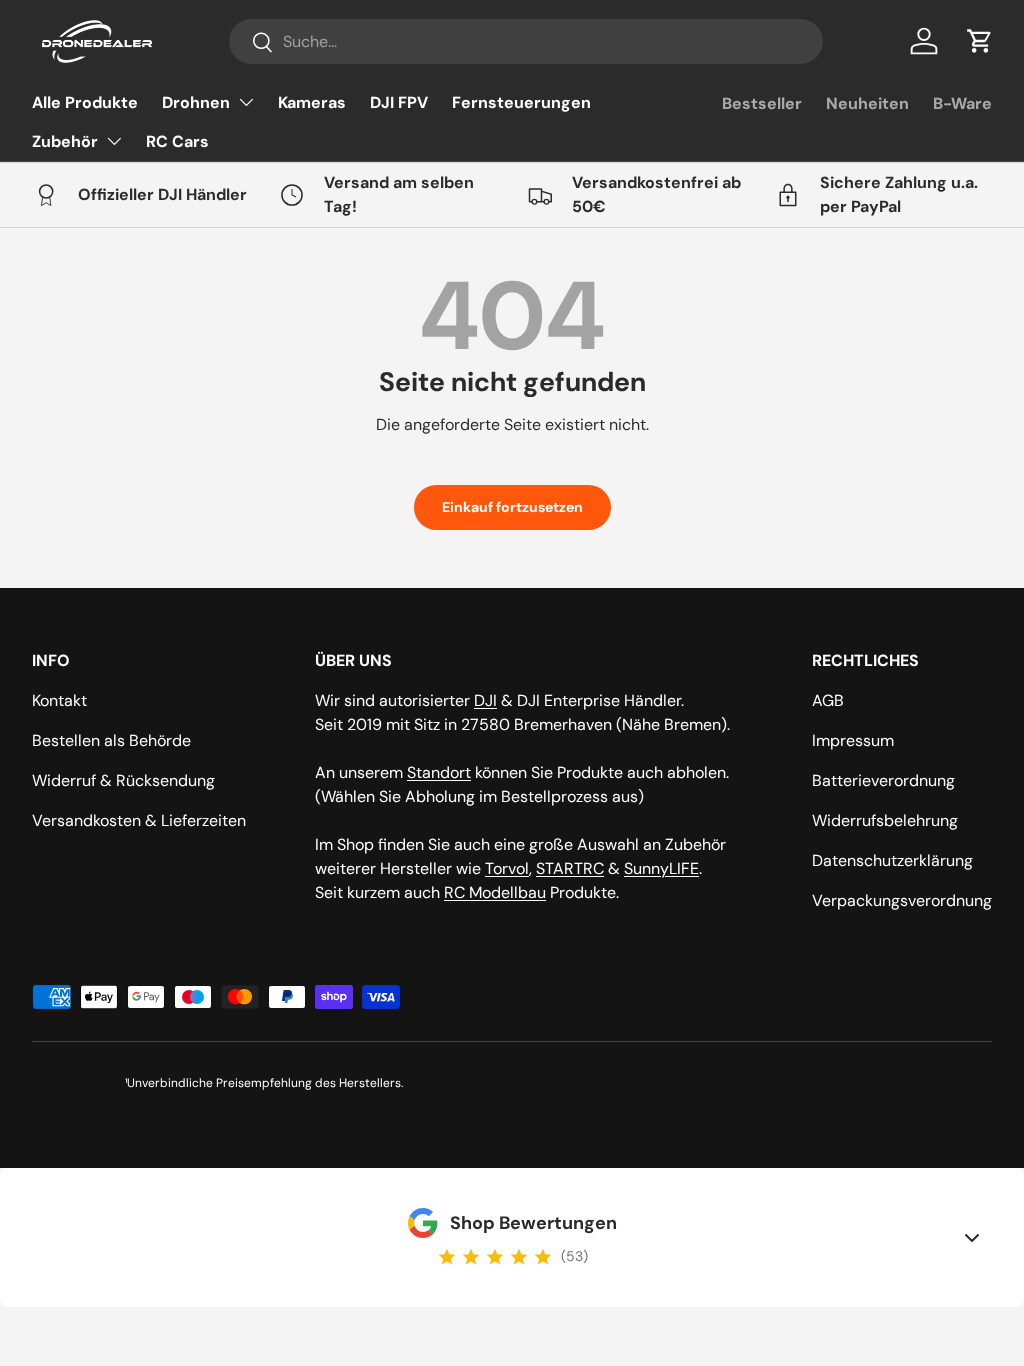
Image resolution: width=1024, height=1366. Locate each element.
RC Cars (177, 141)
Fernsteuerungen (521, 102)
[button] (980, 41)
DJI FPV (399, 102)
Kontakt (59, 700)
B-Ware (962, 103)
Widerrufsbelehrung (885, 820)
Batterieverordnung (883, 780)
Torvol (507, 868)
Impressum (853, 740)
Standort (439, 772)
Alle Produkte (85, 102)
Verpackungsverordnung (902, 900)
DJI (485, 700)
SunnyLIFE (661, 868)
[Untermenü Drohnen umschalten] (246, 102)
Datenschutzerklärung (892, 860)
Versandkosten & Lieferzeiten (139, 820)
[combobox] (526, 41)
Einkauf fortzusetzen (512, 507)
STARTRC (570, 868)
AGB (828, 700)
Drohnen (196, 102)
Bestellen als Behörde (111, 740)
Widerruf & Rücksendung (123, 780)
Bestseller (762, 103)
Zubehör (65, 141)
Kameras (312, 102)
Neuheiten (867, 103)
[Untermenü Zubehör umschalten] (114, 141)
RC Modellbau (495, 892)
